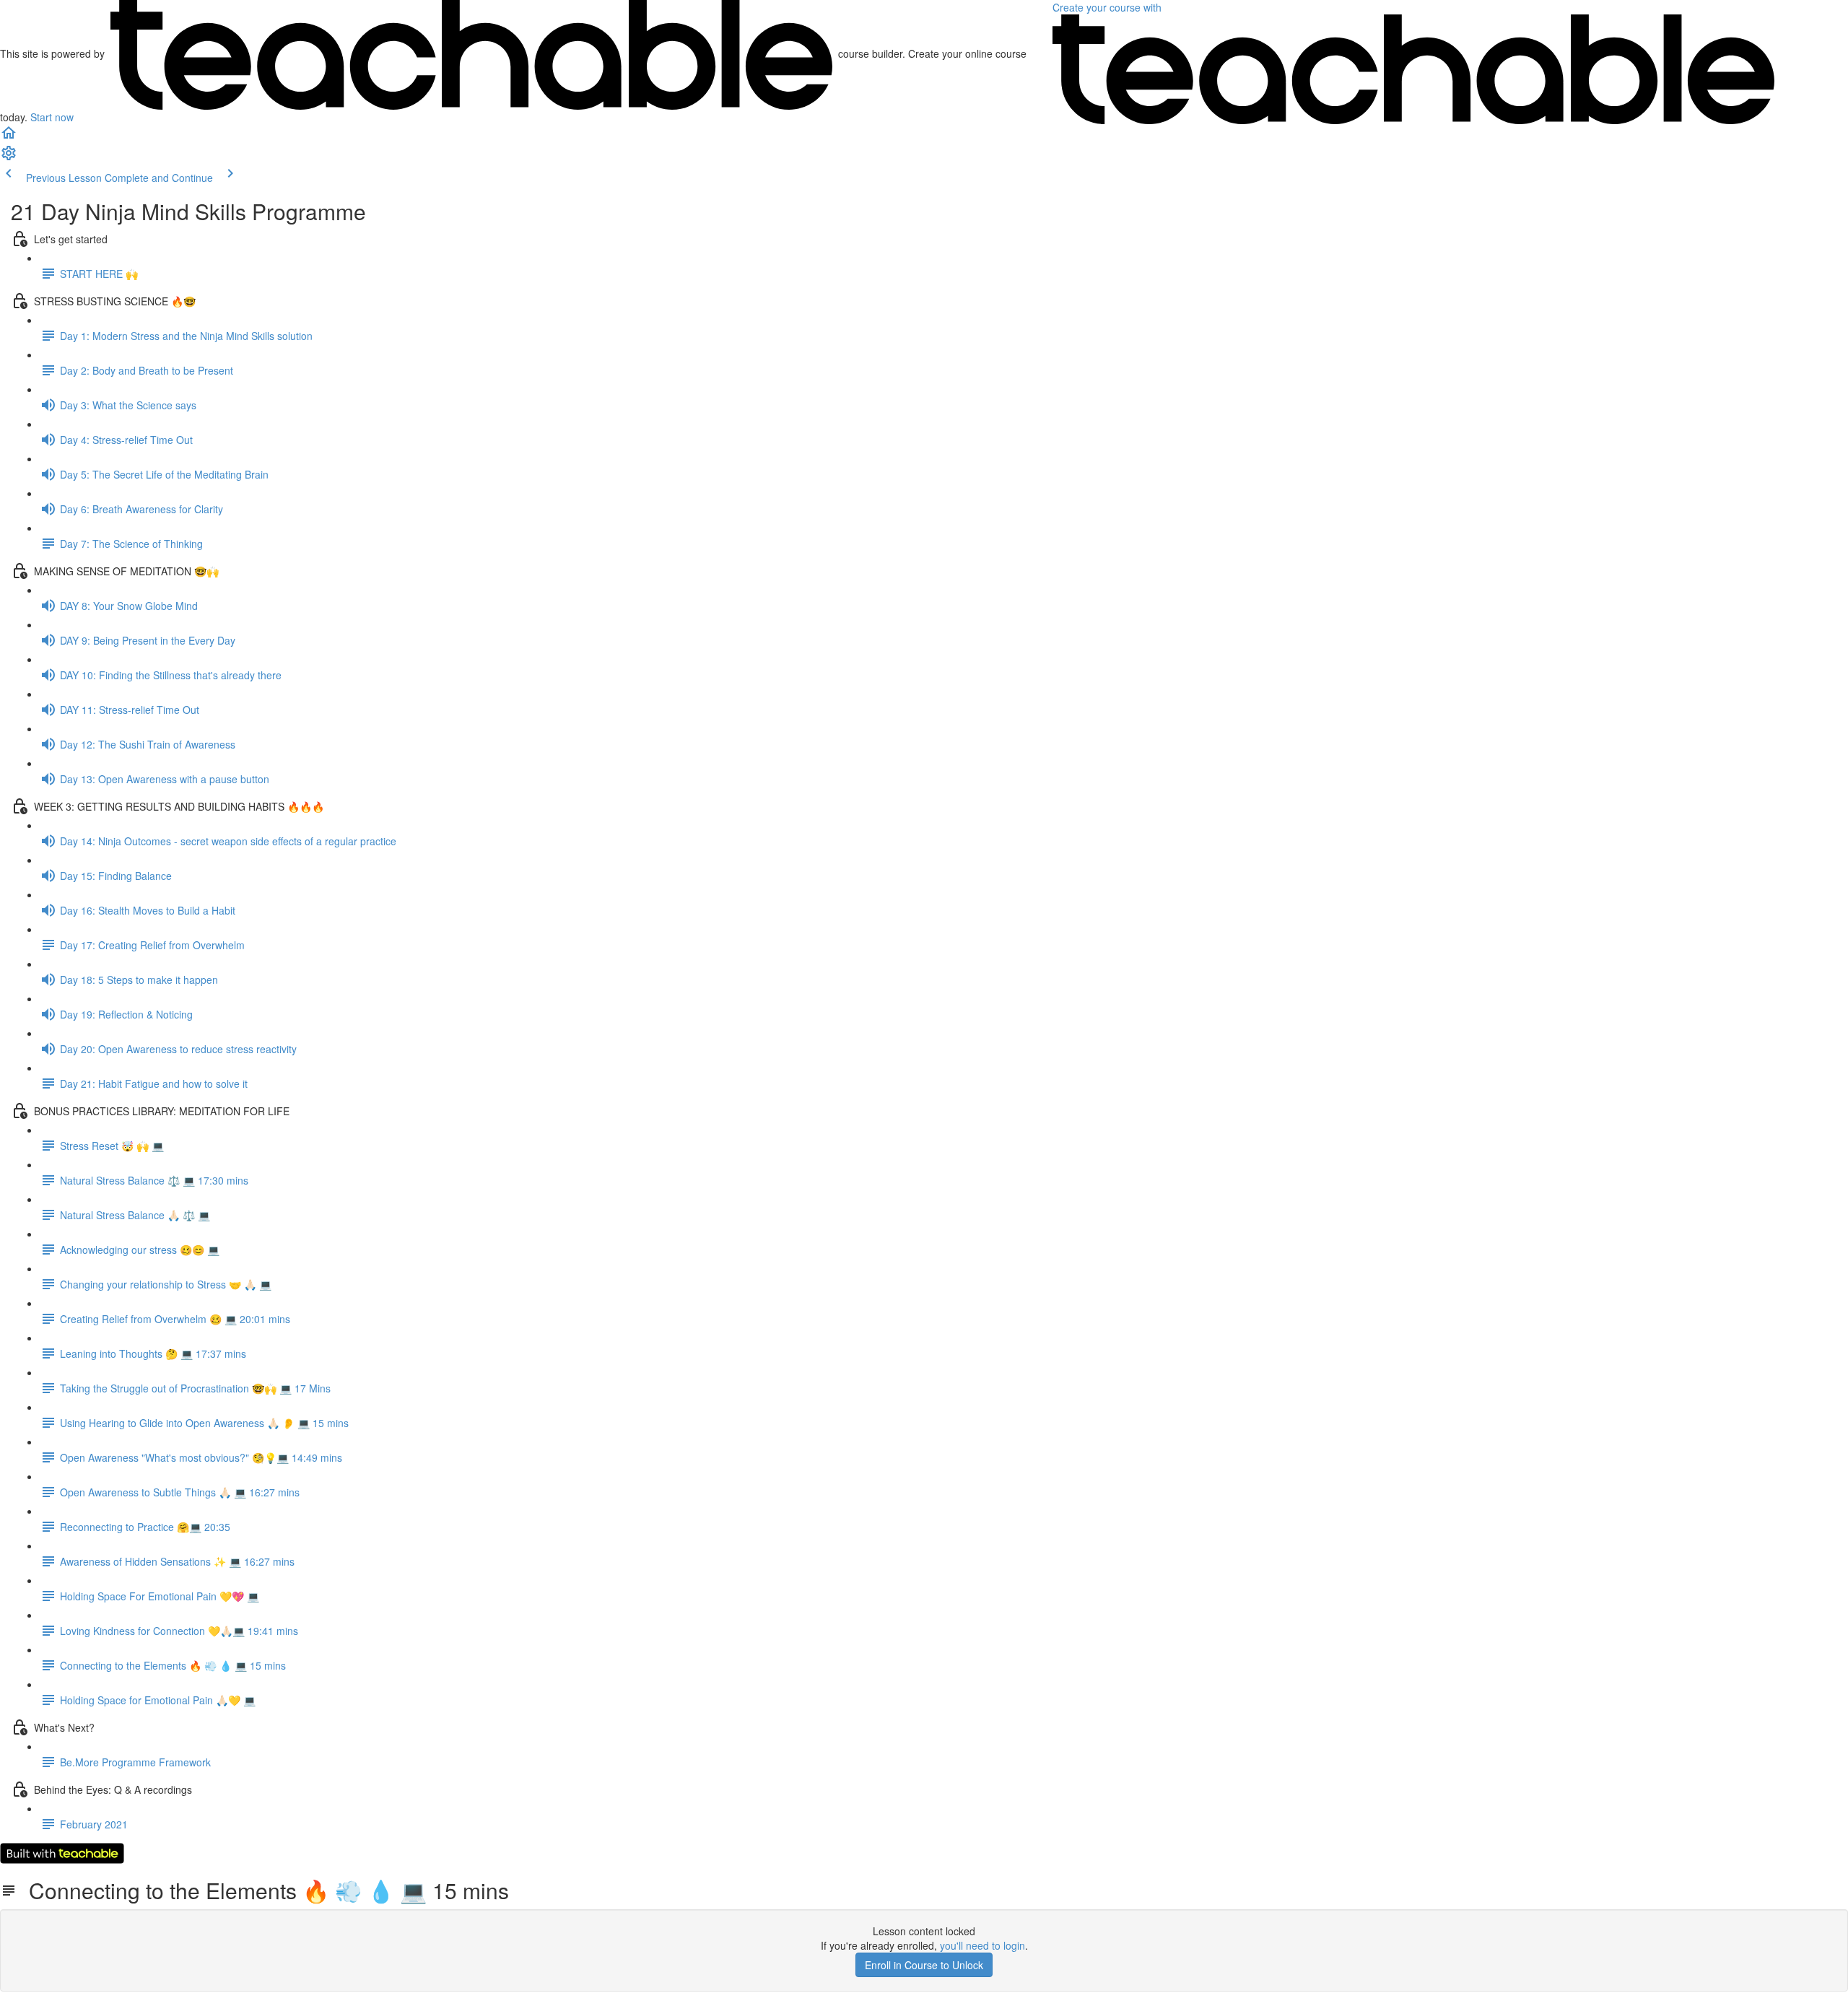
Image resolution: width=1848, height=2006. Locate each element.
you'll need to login (982, 1945)
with (1108, 7)
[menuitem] (9, 157)
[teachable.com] (471, 53)
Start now (52, 117)
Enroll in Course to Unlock (924, 1965)
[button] (9, 137)
